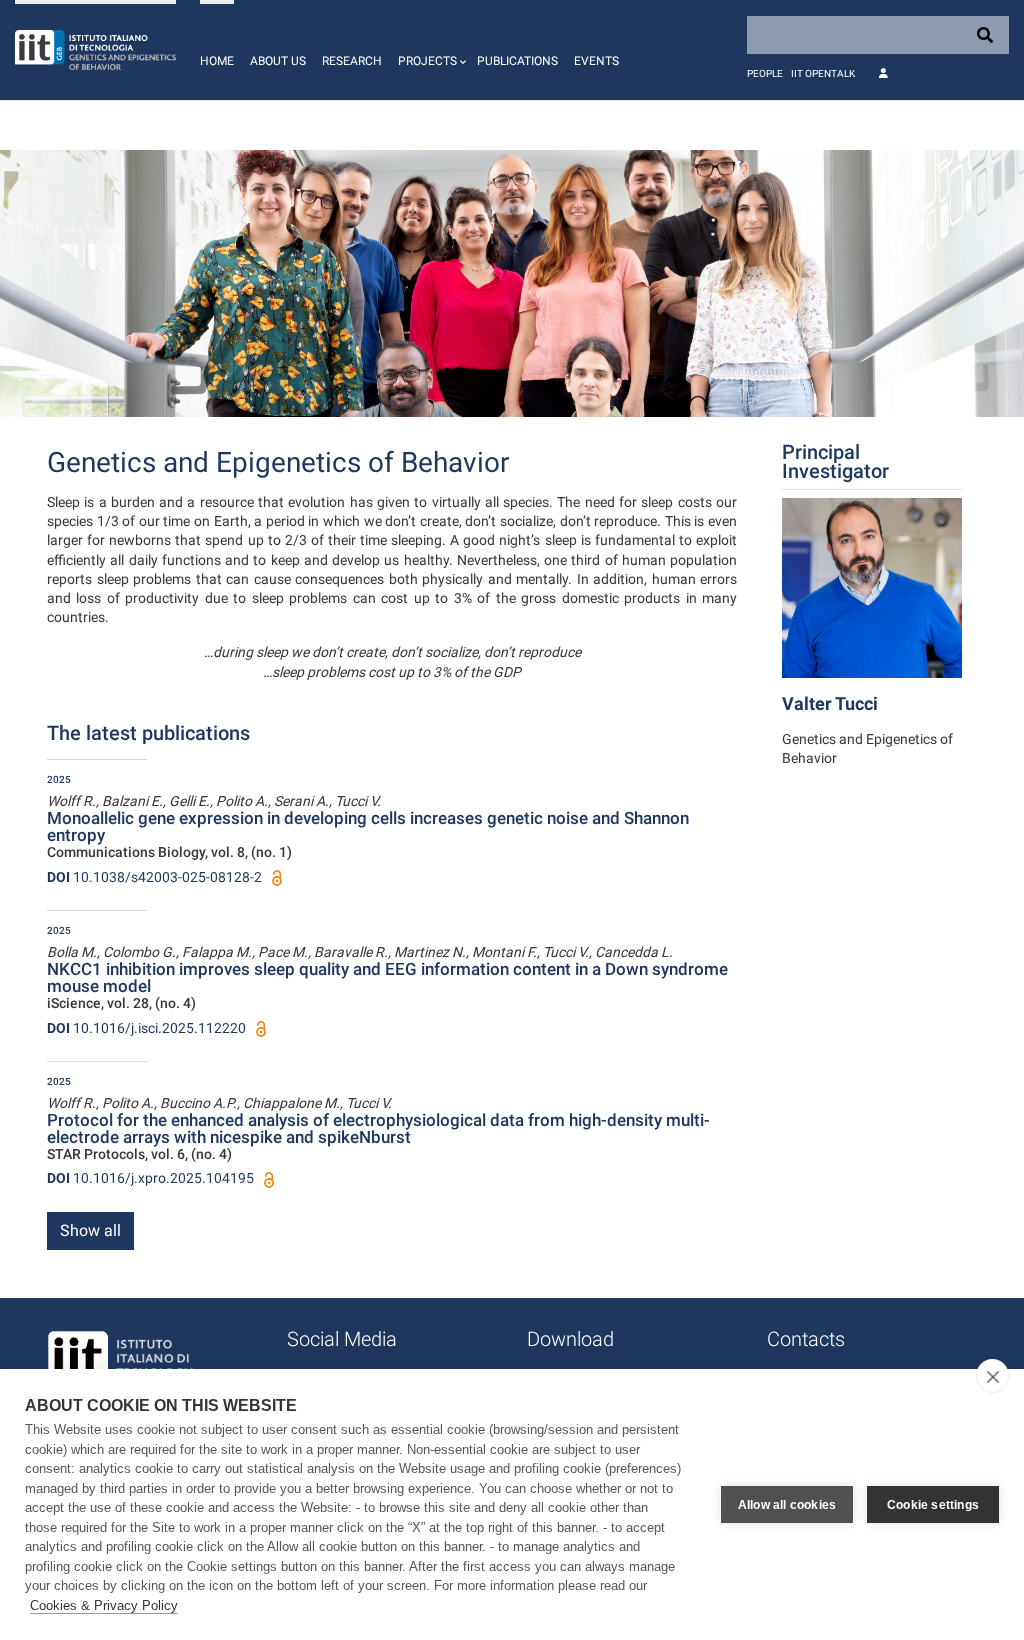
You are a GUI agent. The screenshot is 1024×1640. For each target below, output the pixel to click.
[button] (429, 50)
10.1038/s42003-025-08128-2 (154, 877)
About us (278, 61)
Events (596, 61)
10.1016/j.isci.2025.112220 (146, 1028)
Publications (517, 61)
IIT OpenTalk (823, 73)
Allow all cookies (787, 1505)
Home (217, 61)
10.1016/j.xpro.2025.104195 (150, 1178)
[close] (992, 1376)
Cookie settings (933, 1505)
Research (352, 61)
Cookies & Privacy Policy (104, 1605)
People (765, 73)
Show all (90, 1230)
